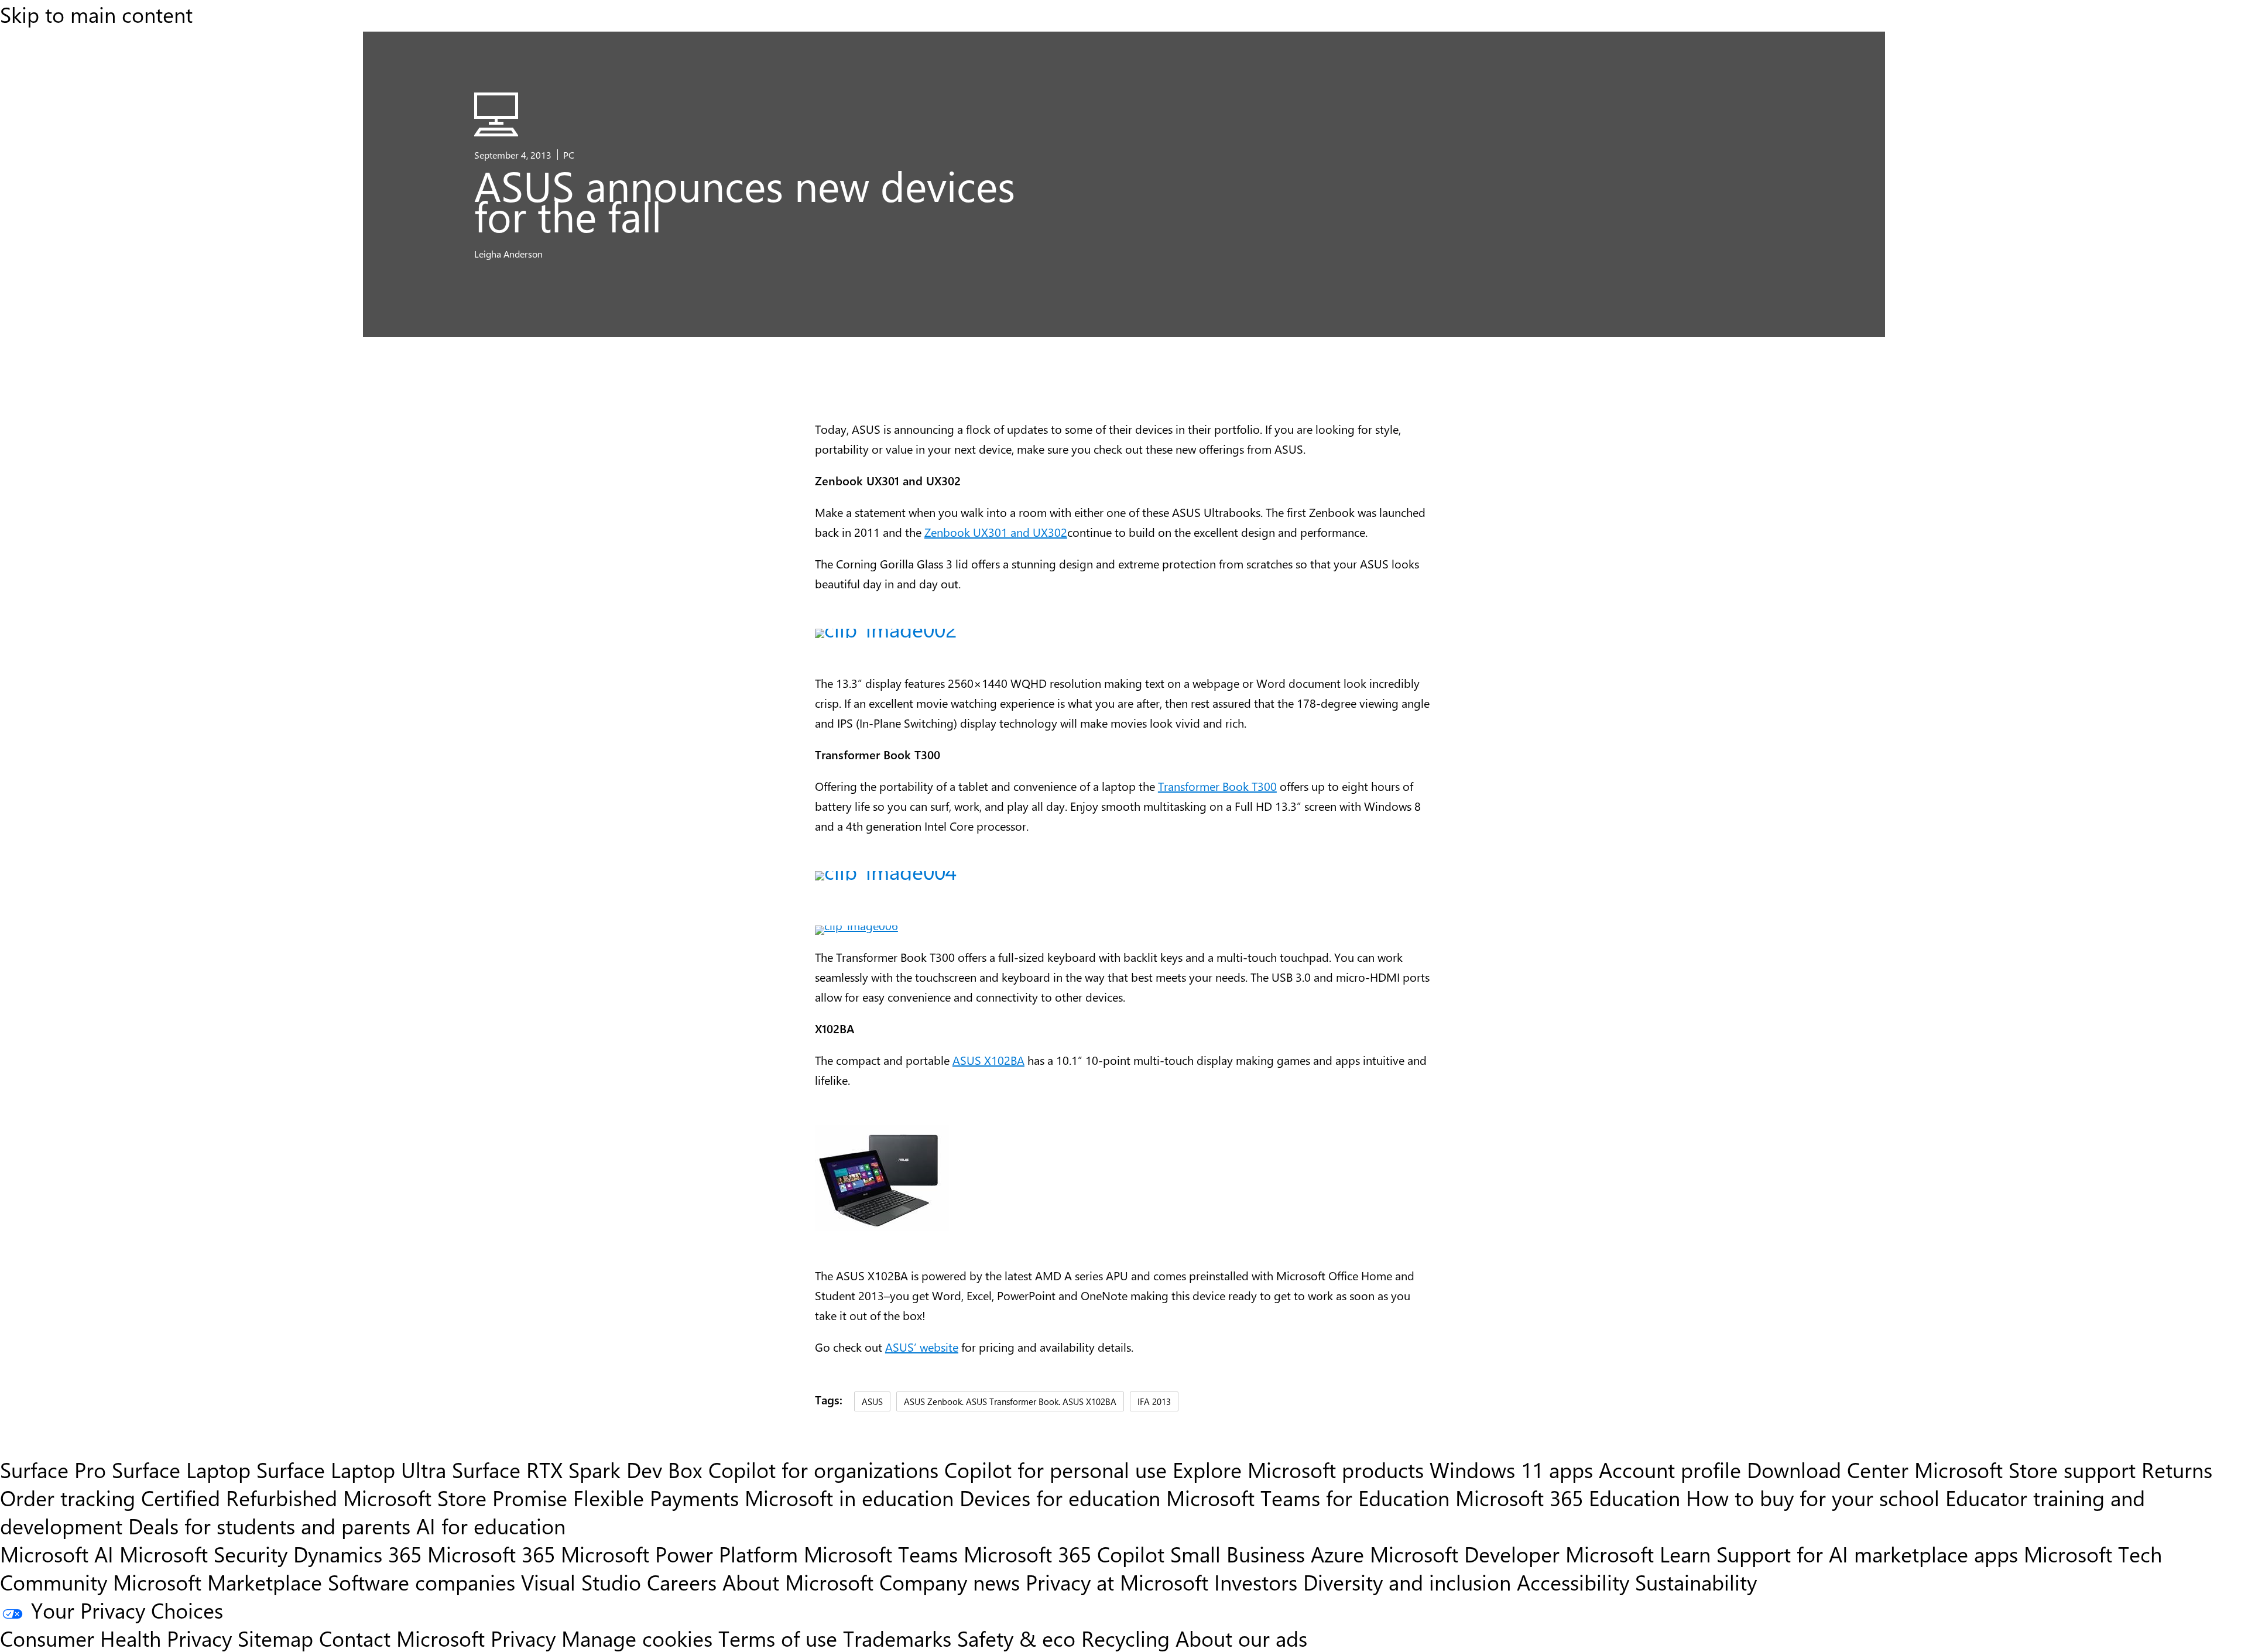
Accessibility (1573, 1582)
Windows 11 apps (1511, 1469)
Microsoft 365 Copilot (1064, 1554)
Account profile (1670, 1469)
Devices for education (1060, 1497)
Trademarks (897, 1638)
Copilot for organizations (823, 1469)
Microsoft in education (849, 1497)
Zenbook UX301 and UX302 (996, 532)
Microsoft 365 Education (1568, 1497)
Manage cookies (637, 1638)
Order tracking (68, 1497)
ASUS (872, 1401)
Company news (950, 1582)
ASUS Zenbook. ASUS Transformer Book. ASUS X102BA (1010, 1401)
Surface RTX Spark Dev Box (577, 1469)
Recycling (1125, 1638)
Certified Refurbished (239, 1497)
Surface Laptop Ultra (351, 1469)
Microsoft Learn (1638, 1554)
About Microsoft (798, 1582)
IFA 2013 (1154, 1401)
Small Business (1238, 1554)
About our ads (1241, 1638)
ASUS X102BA (988, 1060)
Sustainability (1696, 1582)
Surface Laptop (181, 1469)
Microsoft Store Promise (455, 1497)
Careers (682, 1582)
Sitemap (275, 1638)
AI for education (491, 1526)
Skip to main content (96, 14)
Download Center (1828, 1469)
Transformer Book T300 (1217, 786)
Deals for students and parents (269, 1526)
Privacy (526, 1638)
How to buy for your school (1813, 1497)
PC (569, 155)
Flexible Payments (656, 1497)
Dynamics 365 (357, 1554)
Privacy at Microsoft (1117, 1582)
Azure (1337, 1554)
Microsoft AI (57, 1554)
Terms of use (778, 1638)
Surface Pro (53, 1469)
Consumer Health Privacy (116, 1638)
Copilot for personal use (1056, 1469)
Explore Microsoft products (1298, 1469)
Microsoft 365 (491, 1554)
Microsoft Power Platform (679, 1554)
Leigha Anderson (508, 253)
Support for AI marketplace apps (1867, 1554)
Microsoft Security (203, 1554)
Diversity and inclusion (1407, 1582)
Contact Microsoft (402, 1638)
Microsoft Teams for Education (1308, 1497)
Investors (1256, 1582)
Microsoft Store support (2025, 1469)
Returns (2177, 1469)
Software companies (421, 1582)
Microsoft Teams (881, 1554)
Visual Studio (581, 1582)
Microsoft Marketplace (217, 1582)
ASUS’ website (922, 1347)
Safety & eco (1016, 1638)
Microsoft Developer (1465, 1554)
